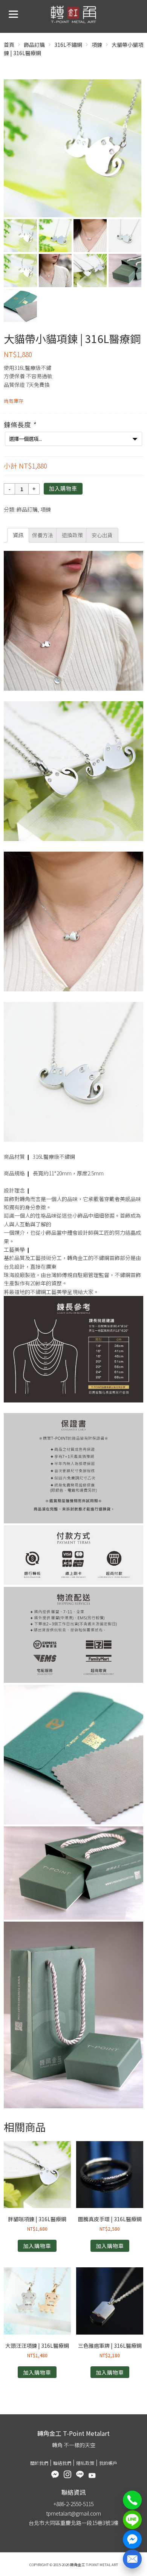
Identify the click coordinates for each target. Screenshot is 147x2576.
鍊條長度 (20, 424)
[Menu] (13, 13)
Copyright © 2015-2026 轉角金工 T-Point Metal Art (74, 2565)
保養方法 (43, 535)
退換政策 (72, 535)
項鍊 (97, 45)
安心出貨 (102, 535)
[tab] (18, 535)
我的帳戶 (108, 2463)
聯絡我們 (62, 2463)
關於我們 (39, 2463)
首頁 (9, 45)
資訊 (18, 535)
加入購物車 (63, 489)
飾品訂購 (34, 45)
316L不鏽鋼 (68, 45)
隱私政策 (85, 2463)
